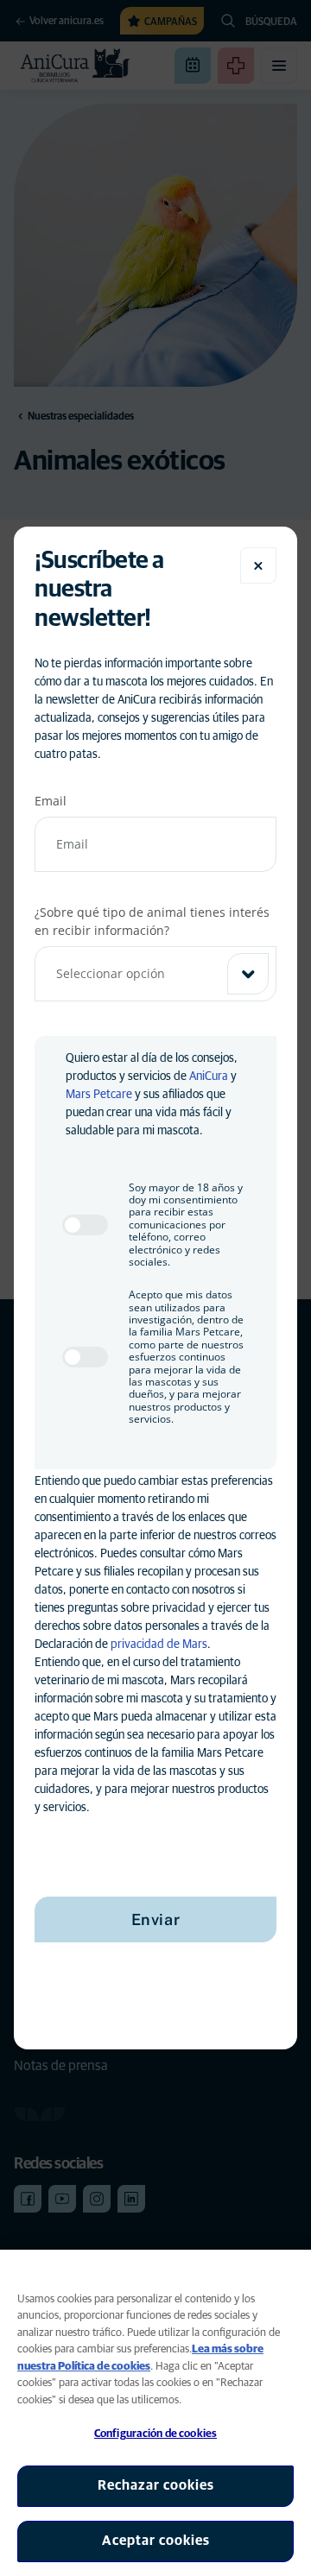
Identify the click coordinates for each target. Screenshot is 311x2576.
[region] (155, 2413)
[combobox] (155, 974)
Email (51, 801)
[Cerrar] (258, 565)
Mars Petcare (99, 1095)
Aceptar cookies (156, 2541)
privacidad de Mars (159, 1645)
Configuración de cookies (155, 2434)
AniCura (209, 1076)
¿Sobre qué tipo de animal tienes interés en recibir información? (152, 921)
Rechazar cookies (156, 2485)
